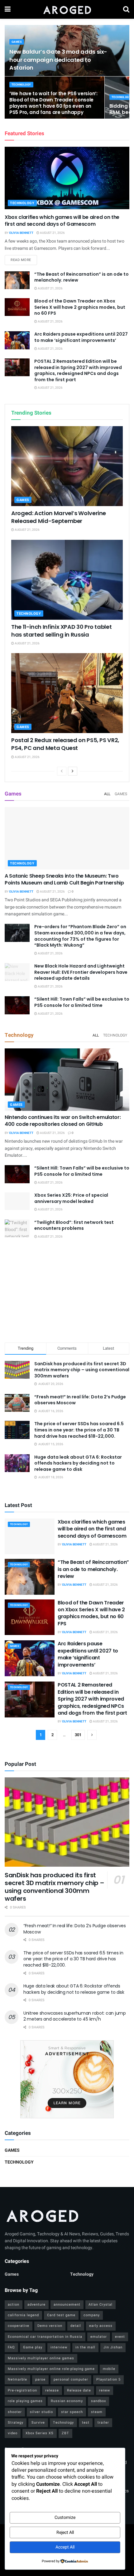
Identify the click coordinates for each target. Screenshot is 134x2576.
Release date (79, 2390)
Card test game (61, 2315)
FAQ (11, 2347)
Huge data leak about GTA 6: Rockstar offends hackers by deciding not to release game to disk (78, 1463)
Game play (33, 2347)
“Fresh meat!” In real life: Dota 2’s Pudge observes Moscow (80, 1400)
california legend (23, 2315)
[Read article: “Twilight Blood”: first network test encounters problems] (17, 1228)
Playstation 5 (108, 2379)
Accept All (65, 2547)
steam (97, 2412)
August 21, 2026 (52, 233)
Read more (24, 260)
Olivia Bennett (21, 233)
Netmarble (17, 2379)
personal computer (71, 2379)
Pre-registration (22, 2390)
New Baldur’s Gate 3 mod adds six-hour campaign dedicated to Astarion (58, 59)
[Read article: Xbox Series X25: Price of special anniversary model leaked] (17, 1201)
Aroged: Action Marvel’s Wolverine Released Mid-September (59, 517)
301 (78, 1735)
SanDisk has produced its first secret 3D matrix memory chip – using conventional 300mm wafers (82, 1370)
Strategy (16, 2423)
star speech (72, 2412)
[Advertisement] (67, 1292)
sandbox (98, 2401)
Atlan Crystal (100, 2305)
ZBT (65, 2433)
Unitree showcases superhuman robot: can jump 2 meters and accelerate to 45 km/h (75, 2016)
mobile (109, 2369)
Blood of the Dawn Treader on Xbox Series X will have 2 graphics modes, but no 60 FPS (80, 307)
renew (105, 2390)
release (52, 2390)
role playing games (25, 2401)
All (107, 794)
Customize (65, 2517)
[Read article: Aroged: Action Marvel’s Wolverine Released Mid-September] (67, 466)
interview (59, 2347)
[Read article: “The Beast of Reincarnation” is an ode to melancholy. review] (17, 280)
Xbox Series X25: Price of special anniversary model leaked (71, 1198)
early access (101, 2326)
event (120, 2337)
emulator (99, 2337)
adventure (36, 2305)
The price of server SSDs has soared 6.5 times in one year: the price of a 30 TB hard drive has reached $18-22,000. (79, 1430)
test (86, 2423)
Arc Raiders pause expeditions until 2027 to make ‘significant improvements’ (81, 337)
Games (17, 42)
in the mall (85, 2347)
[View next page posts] (73, 771)
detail (76, 2326)
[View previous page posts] (62, 771)
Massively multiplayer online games (41, 2358)
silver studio (41, 2412)
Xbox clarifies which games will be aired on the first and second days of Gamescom (62, 221)
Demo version (50, 2326)
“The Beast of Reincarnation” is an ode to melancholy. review (81, 277)
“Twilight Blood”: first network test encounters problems (74, 1225)
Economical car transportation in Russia (45, 2337)
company (92, 2315)
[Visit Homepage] (67, 9)
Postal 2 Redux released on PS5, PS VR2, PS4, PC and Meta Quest (65, 744)
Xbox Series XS (40, 2433)
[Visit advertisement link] (67, 2079)
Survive (38, 2423)
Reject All (65, 2532)
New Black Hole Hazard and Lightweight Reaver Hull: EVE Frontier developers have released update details (81, 972)
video (13, 2433)
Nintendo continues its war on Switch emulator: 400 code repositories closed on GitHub (63, 1121)
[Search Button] (126, 9)
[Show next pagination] (92, 1735)
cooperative (19, 2326)
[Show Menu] (8, 9)
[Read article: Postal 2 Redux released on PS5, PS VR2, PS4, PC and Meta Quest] (67, 693)
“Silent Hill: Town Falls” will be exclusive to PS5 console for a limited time (82, 1002)
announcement (67, 2305)
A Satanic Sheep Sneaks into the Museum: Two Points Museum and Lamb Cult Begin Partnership (64, 879)
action (14, 2305)
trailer (103, 2423)
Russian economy (67, 2401)
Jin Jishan (113, 2347)
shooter (15, 2412)
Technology (21, 85)
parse (40, 2379)
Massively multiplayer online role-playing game (51, 2369)
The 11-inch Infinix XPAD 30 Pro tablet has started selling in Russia (61, 631)
